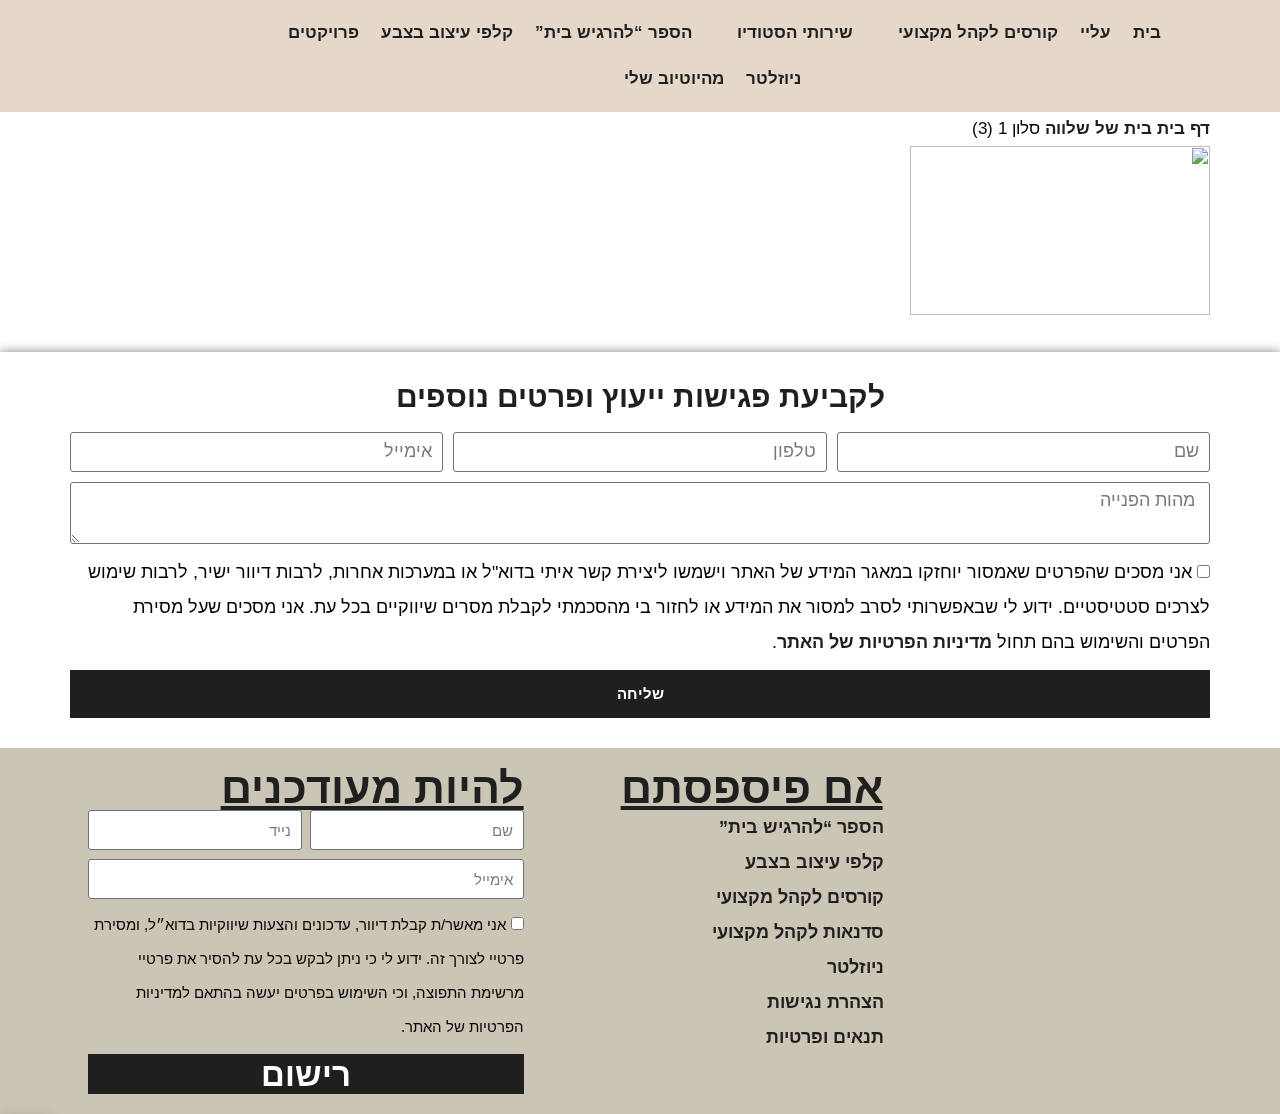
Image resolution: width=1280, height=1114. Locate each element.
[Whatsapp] (139, 56)
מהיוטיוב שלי (674, 78)
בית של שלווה (1098, 128)
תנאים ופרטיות (825, 1037)
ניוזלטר (773, 78)
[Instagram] (203, 56)
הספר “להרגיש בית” (613, 32)
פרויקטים (323, 32)
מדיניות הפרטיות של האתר (884, 642)
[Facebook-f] (171, 56)
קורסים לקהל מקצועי (978, 32)
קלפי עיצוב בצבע (447, 32)
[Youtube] (107, 56)
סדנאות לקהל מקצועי (798, 932)
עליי (1095, 32)
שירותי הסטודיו (795, 32)
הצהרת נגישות (825, 1002)
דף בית (1183, 128)
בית (1147, 32)
